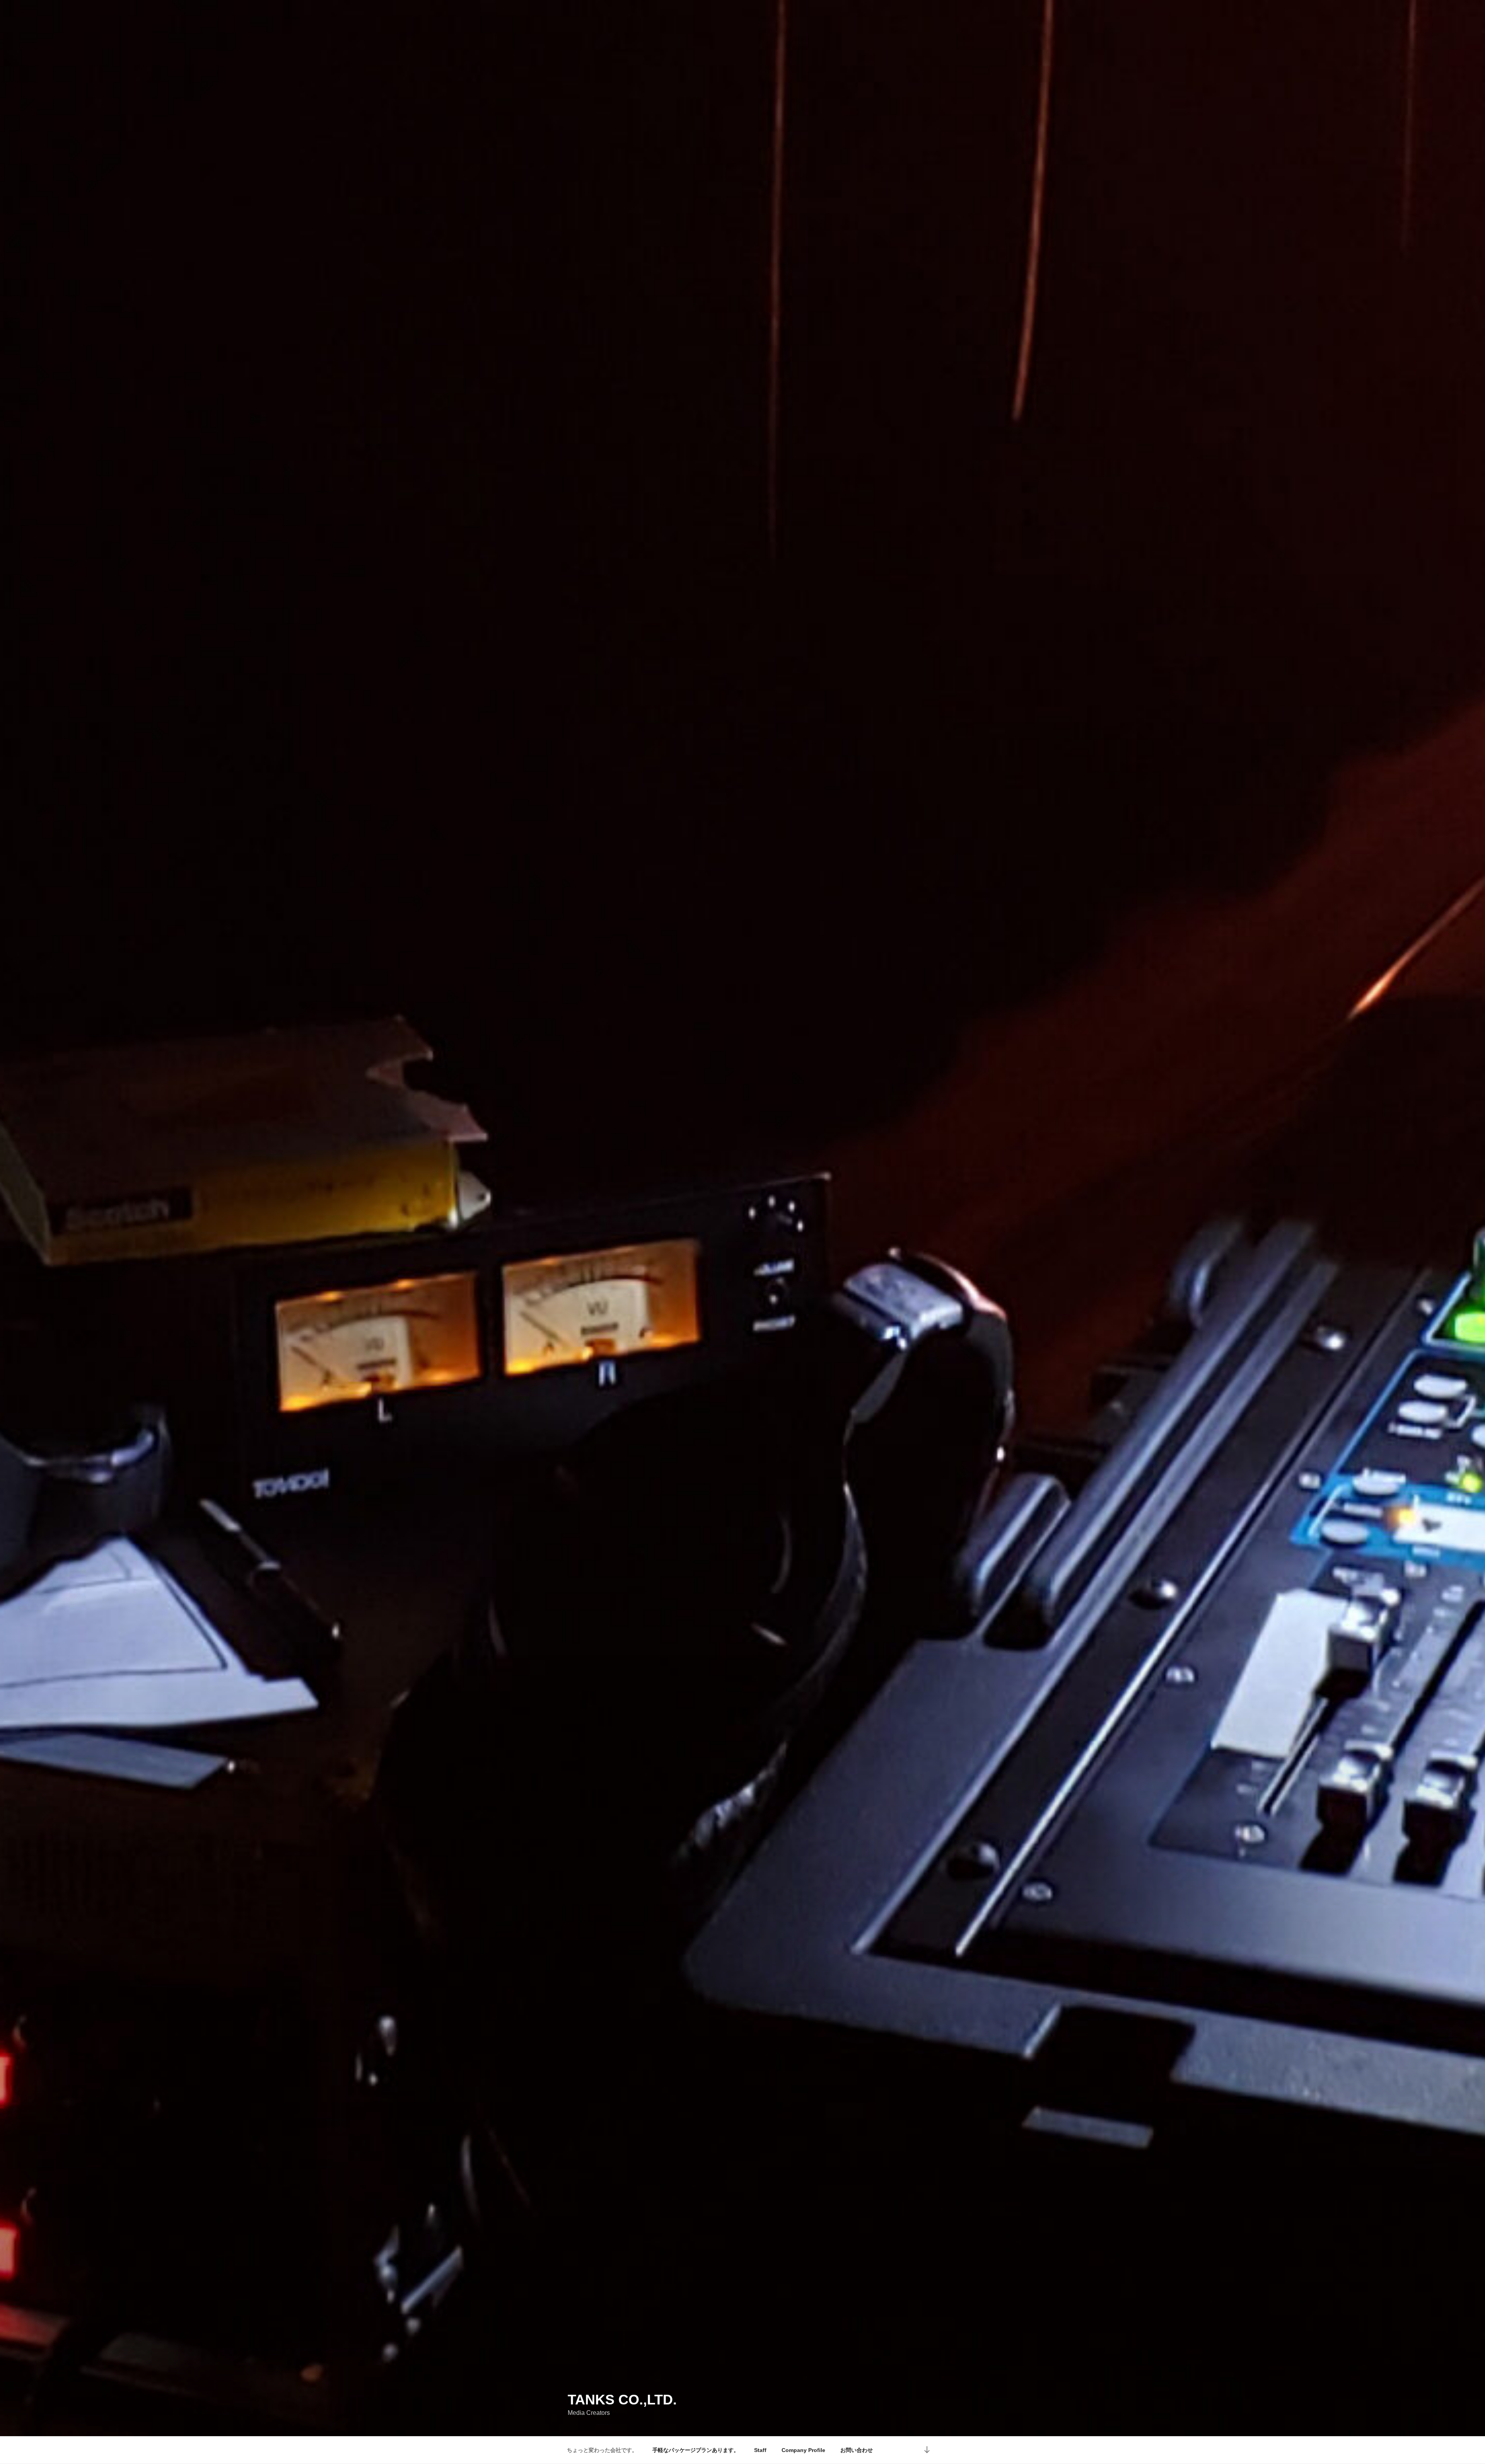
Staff (760, 2450)
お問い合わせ (857, 2450)
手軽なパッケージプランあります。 (696, 2450)
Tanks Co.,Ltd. (622, 2400)
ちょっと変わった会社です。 (602, 2450)
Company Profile (803, 2450)
